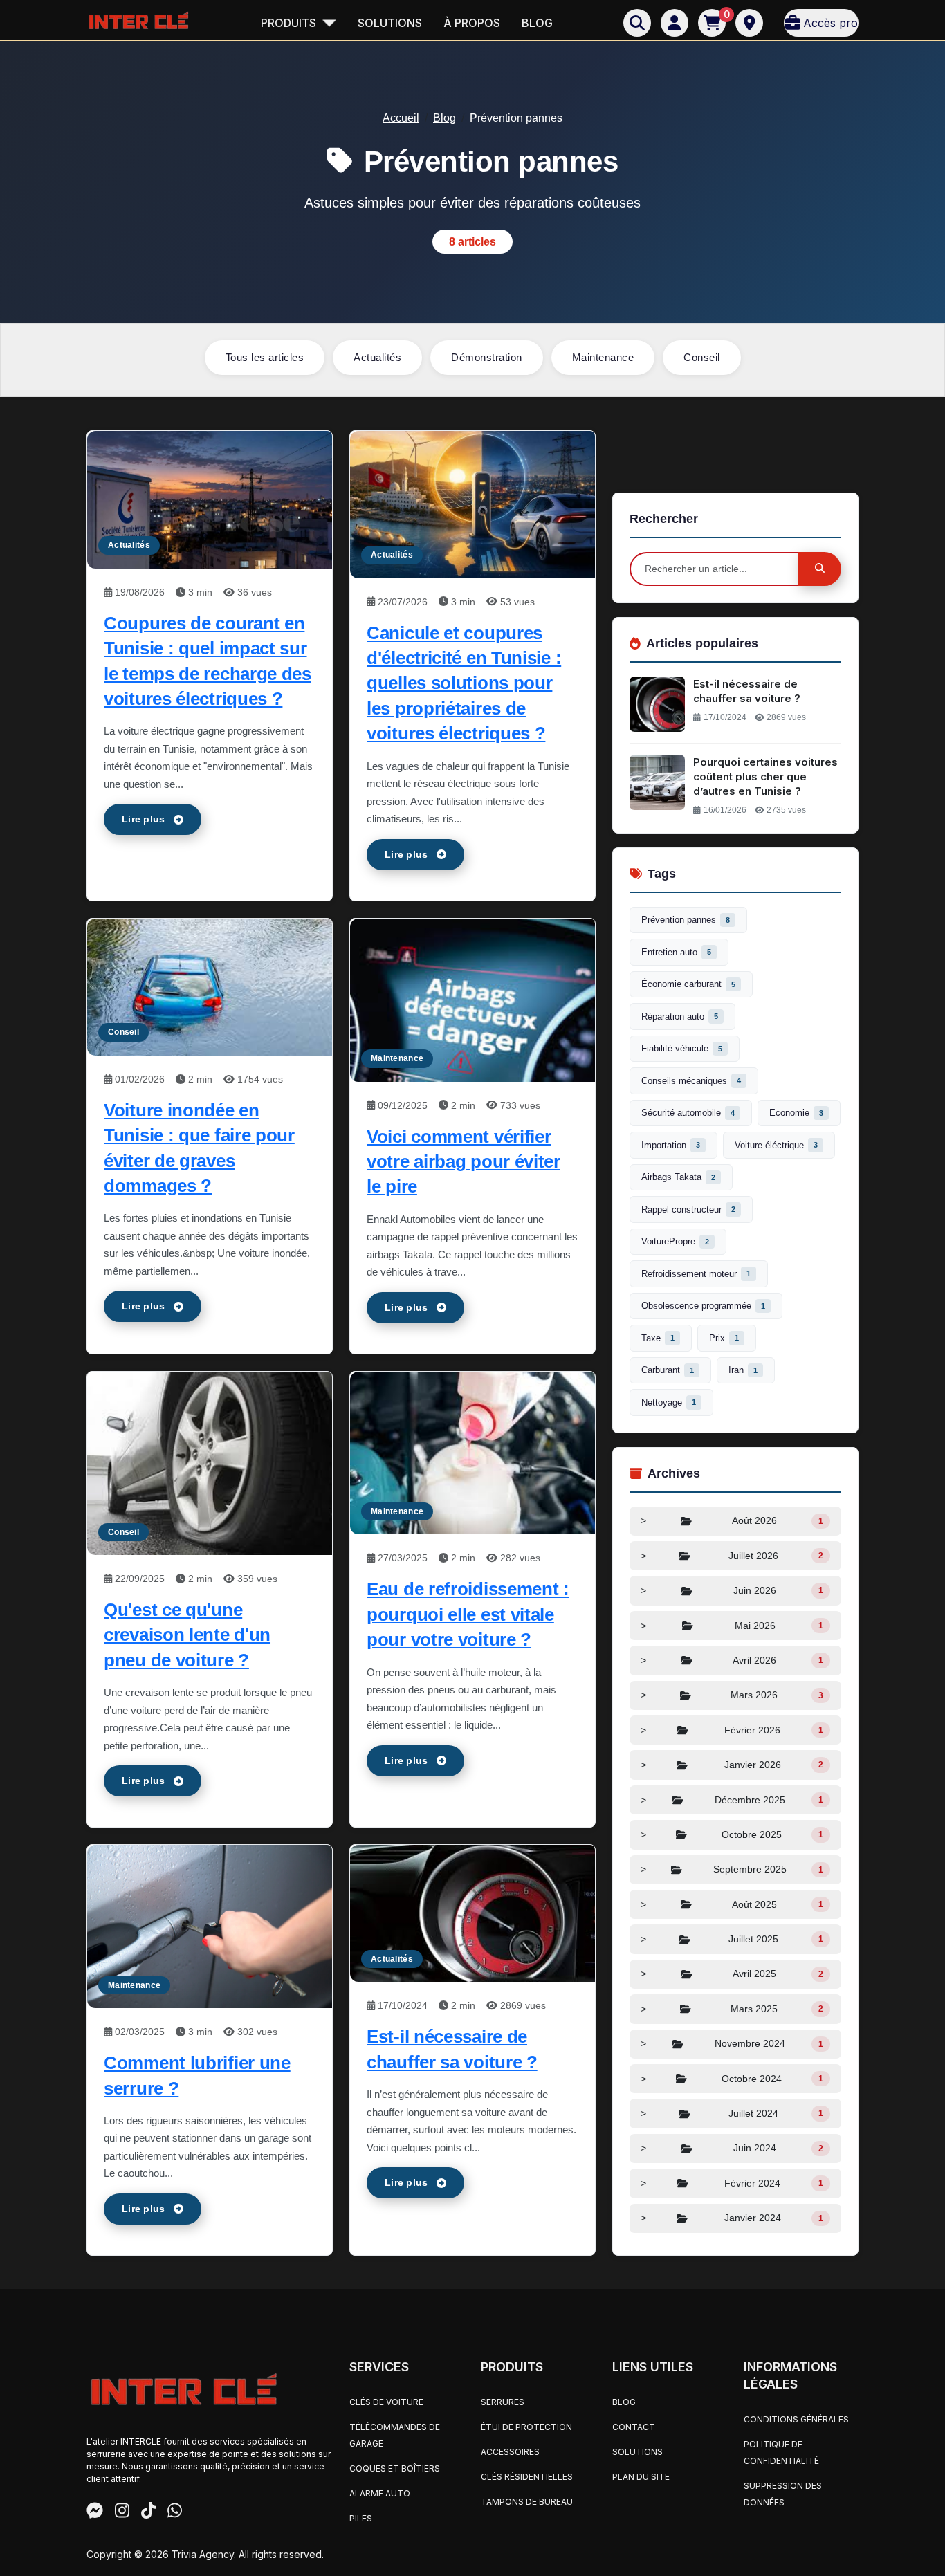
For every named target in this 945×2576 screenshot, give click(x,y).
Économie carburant (688, 984)
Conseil (702, 357)
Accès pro (831, 23)
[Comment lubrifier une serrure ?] (210, 1925)
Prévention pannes (686, 920)
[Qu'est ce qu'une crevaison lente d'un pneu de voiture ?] (210, 1463)
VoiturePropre (675, 1241)
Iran (743, 1370)
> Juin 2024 (732, 2148)
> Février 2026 (732, 1730)
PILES (361, 2518)
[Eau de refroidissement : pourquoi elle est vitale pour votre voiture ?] (472, 1452)
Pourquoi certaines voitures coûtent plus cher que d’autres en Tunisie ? (765, 776)
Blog (537, 23)
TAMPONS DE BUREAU (527, 2502)
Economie (796, 1113)
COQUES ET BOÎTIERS (395, 2468)
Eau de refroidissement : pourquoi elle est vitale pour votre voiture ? (468, 1614)
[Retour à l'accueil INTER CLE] (138, 20)
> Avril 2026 (732, 1660)
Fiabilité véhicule (682, 1048)
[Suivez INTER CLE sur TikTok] (148, 2512)
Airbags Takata (678, 1177)
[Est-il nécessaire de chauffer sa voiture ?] (472, 1912)
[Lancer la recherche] (820, 569)
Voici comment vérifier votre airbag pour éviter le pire (464, 1162)
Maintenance (603, 357)
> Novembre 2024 (732, 2043)
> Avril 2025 (732, 1974)
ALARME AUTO (380, 2493)
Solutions (390, 23)
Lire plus (144, 819)
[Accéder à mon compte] (675, 23)
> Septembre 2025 (732, 1869)
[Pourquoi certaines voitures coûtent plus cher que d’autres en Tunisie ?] (657, 782)
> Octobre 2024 (732, 2079)
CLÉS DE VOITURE (386, 2402)
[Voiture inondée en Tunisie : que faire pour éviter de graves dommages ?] (210, 986)
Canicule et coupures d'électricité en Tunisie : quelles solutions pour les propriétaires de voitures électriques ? (464, 683)
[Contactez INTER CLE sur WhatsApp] (175, 2512)
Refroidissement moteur (696, 1274)
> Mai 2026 (732, 1626)
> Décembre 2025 (732, 1800)
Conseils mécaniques (691, 1081)
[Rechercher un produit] (637, 23)
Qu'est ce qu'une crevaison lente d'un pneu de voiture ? (187, 1635)
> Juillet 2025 (732, 1939)
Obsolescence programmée (703, 1306)
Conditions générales (796, 2419)
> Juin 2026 (732, 1590)
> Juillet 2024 (732, 2113)
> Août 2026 (732, 1520)
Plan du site (641, 2477)
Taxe (658, 1338)
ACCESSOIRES (510, 2452)
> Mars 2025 (732, 2009)
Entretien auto (676, 952)
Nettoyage (669, 1402)
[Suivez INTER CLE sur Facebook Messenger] (95, 2512)
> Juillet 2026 (732, 1556)
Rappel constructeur (688, 1209)
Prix (724, 1338)
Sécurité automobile (688, 1113)
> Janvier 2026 (732, 1765)
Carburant (668, 1370)
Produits (290, 23)
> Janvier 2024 (732, 2218)
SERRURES (503, 2402)
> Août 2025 (732, 1904)
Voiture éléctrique (776, 1145)
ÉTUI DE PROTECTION (526, 2427)
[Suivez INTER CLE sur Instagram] (122, 2512)
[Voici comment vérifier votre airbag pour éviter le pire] (472, 999)
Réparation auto (680, 1016)
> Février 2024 (732, 2183)
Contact (634, 2427)
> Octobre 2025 (732, 1834)
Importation (671, 1145)
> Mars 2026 (732, 1695)
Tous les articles (265, 357)
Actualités (377, 357)
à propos (472, 23)
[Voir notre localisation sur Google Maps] (749, 23)
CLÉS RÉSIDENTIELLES (527, 2477)
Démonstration (487, 357)
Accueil (401, 118)
